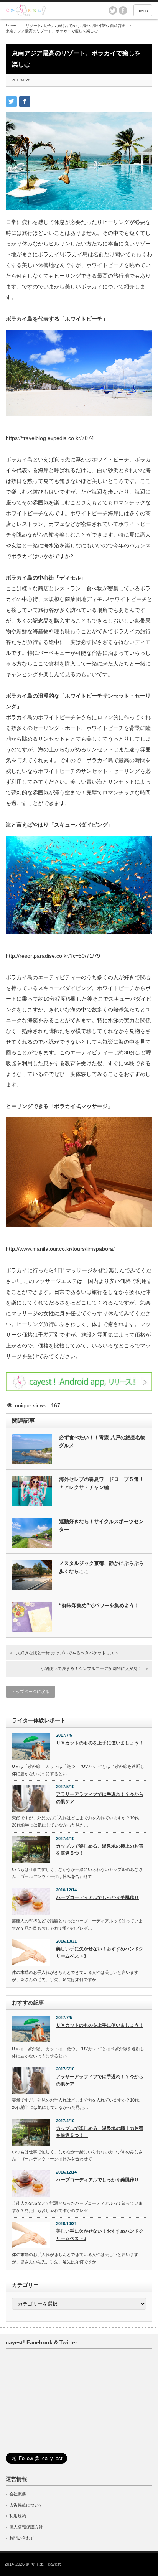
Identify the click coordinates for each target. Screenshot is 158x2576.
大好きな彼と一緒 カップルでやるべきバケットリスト (67, 1653)
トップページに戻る (30, 1692)
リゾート (33, 26)
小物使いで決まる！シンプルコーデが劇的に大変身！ (91, 1668)
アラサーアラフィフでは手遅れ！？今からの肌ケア (100, 1798)
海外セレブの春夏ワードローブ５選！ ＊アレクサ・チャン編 (103, 1483)
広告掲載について (26, 2505)
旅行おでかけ (69, 26)
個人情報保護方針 (26, 2527)
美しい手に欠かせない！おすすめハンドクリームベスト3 (100, 1953)
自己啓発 (118, 26)
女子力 (49, 26)
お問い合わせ (22, 2538)
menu (143, 10)
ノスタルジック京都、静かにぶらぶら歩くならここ (101, 1567)
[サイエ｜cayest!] (69, 10)
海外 (86, 26)
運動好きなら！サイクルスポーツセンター (101, 1525)
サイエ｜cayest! (46, 2564)
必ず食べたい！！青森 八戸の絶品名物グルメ (102, 1441)
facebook (123, 10)
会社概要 (18, 2494)
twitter (113, 10)
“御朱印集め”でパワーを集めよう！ (99, 1605)
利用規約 (18, 2516)
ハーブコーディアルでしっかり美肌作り (97, 1897)
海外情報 (100, 26)
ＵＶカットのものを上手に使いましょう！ (100, 1743)
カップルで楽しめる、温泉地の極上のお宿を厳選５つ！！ (100, 1850)
